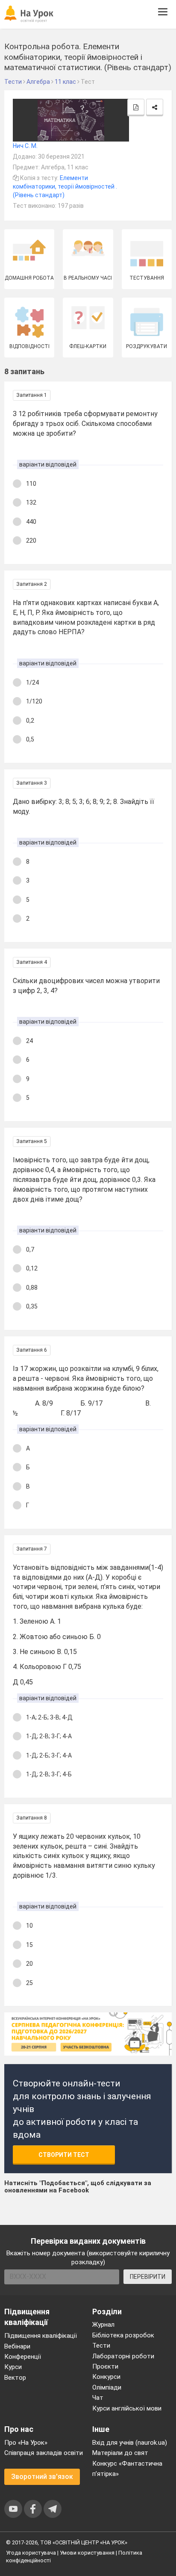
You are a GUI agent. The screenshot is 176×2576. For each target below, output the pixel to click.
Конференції (23, 2357)
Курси (13, 2367)
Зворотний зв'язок (42, 2477)
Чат (98, 2398)
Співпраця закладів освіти (44, 2453)
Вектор (15, 2378)
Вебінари (17, 2346)
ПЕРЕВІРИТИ (148, 2277)
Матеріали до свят (120, 2453)
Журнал (103, 2325)
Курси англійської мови (127, 2408)
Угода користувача (31, 2553)
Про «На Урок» (26, 2443)
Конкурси (106, 2377)
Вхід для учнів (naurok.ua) (130, 2443)
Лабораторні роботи (123, 2356)
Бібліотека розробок (123, 2335)
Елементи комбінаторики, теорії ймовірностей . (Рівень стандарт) (65, 186)
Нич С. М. (25, 146)
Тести (101, 2346)
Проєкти (105, 2366)
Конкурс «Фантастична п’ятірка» (127, 2469)
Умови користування (87, 2553)
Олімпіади (107, 2387)
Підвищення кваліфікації (41, 2336)
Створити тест (64, 2155)
